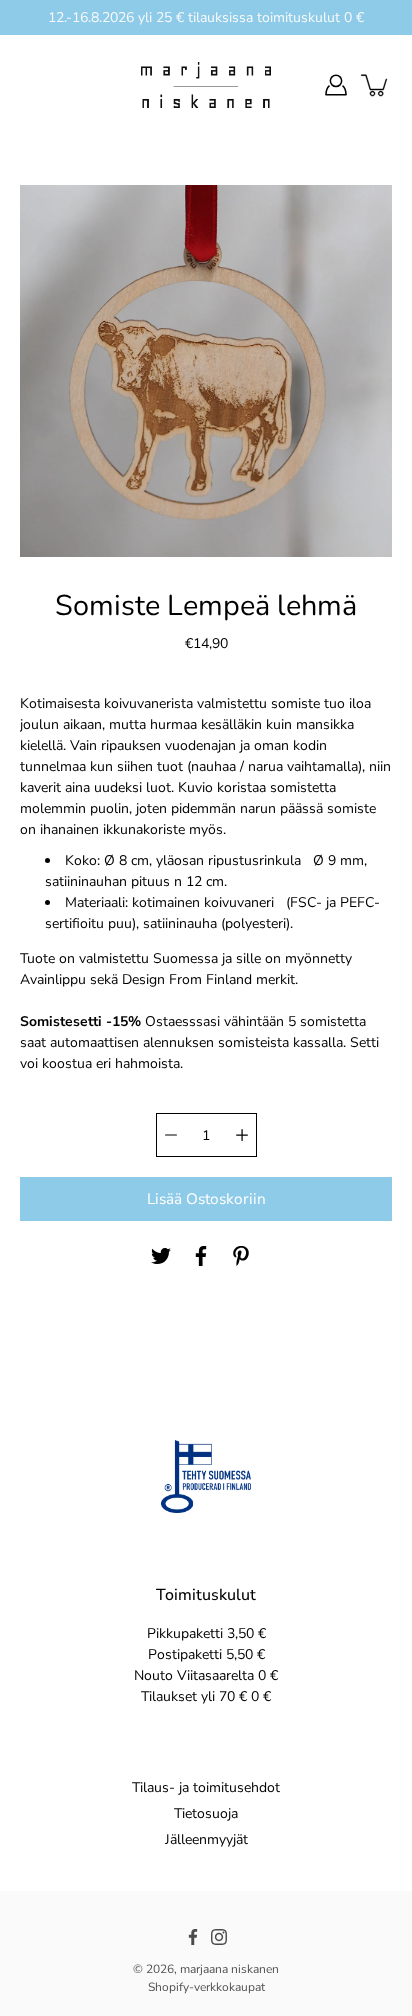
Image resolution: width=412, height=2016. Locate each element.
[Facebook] (201, 1256)
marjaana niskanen (229, 1969)
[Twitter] (161, 1256)
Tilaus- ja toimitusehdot (206, 1787)
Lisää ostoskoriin (206, 1198)
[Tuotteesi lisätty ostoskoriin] (376, 85)
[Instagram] (219, 1937)
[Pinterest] (241, 1256)
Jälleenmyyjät (206, 1839)
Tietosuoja (206, 1813)
